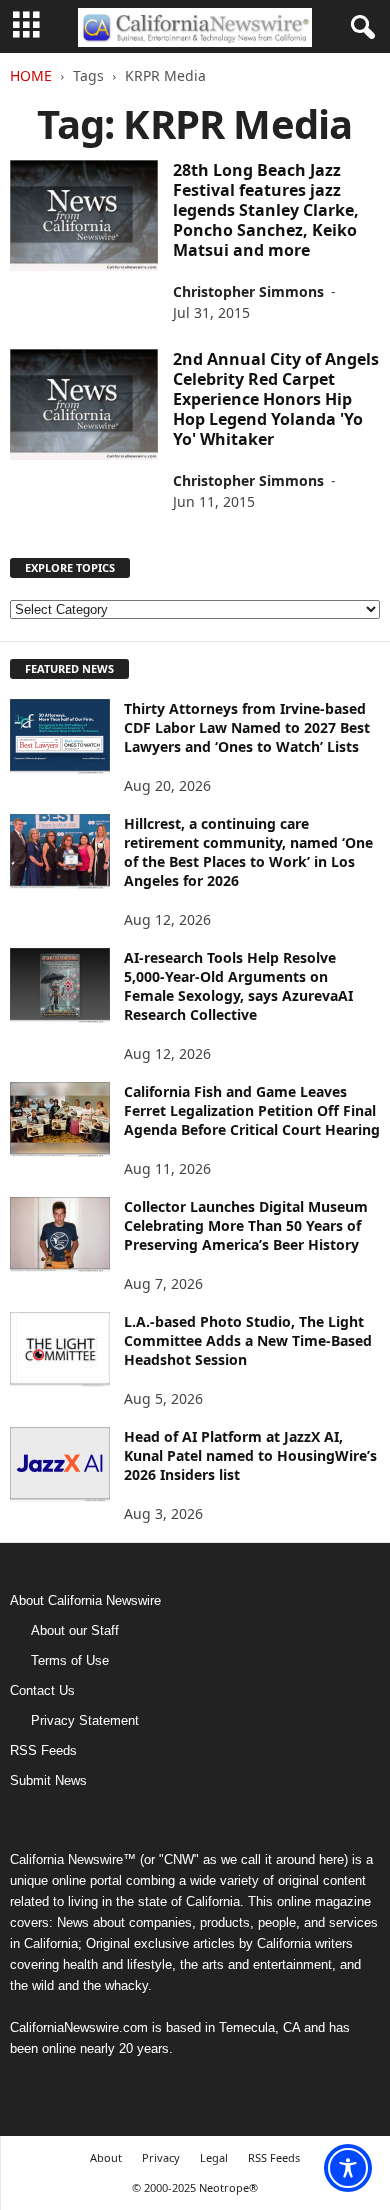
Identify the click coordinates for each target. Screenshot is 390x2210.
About (106, 2157)
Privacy (161, 2157)
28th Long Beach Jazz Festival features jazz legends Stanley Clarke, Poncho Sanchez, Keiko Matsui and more (266, 210)
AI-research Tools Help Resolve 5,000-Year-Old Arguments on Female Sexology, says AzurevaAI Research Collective (238, 986)
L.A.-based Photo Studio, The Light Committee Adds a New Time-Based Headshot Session (248, 1340)
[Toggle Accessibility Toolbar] (348, 2168)
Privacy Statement (85, 1720)
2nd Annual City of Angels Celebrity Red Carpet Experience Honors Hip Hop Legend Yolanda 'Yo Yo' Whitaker (276, 399)
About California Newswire (85, 1600)
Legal (214, 2157)
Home (31, 75)
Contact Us (42, 1690)
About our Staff (75, 1630)
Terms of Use (70, 1660)
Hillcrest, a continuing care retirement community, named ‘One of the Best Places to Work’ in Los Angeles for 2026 (248, 852)
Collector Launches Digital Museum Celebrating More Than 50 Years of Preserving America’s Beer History (246, 1225)
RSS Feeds (43, 1750)
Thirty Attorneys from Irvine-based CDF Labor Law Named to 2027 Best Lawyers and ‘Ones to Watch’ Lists (247, 727)
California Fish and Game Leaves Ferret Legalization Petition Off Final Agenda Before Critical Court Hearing (252, 1110)
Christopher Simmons (248, 291)
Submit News (48, 1780)
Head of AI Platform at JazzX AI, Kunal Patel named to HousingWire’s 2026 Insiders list (250, 1455)
